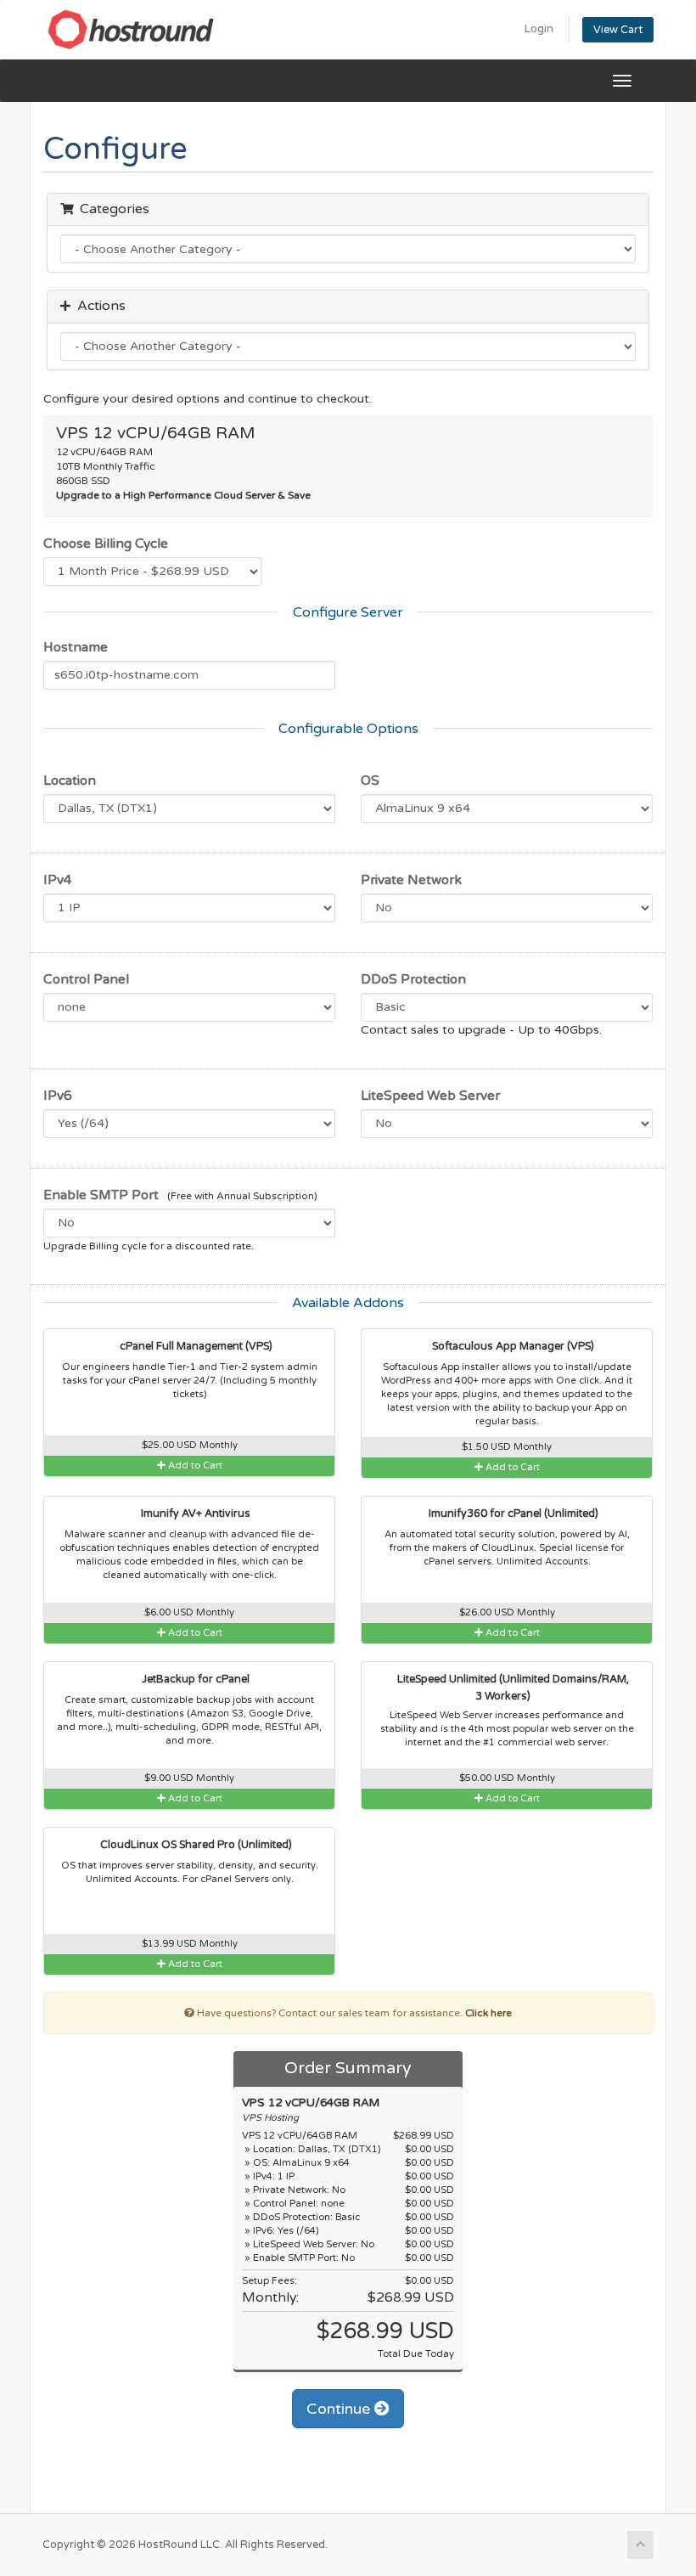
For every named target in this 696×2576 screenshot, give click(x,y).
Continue (340, 2409)
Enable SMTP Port (101, 1195)
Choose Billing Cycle (106, 544)
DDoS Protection (413, 979)
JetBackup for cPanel (194, 1680)
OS (370, 781)
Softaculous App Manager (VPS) (512, 1347)
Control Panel (86, 979)
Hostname (76, 647)
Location (70, 781)
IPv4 (58, 880)
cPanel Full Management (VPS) (195, 1347)
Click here (488, 2013)
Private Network (411, 880)
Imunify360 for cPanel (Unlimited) (512, 1514)
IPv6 (58, 1096)
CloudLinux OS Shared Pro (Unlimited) (195, 1845)
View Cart (618, 30)
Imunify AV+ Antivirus (194, 1514)
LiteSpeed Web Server (430, 1096)
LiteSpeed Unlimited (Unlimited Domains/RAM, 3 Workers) (512, 1688)
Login (539, 29)
